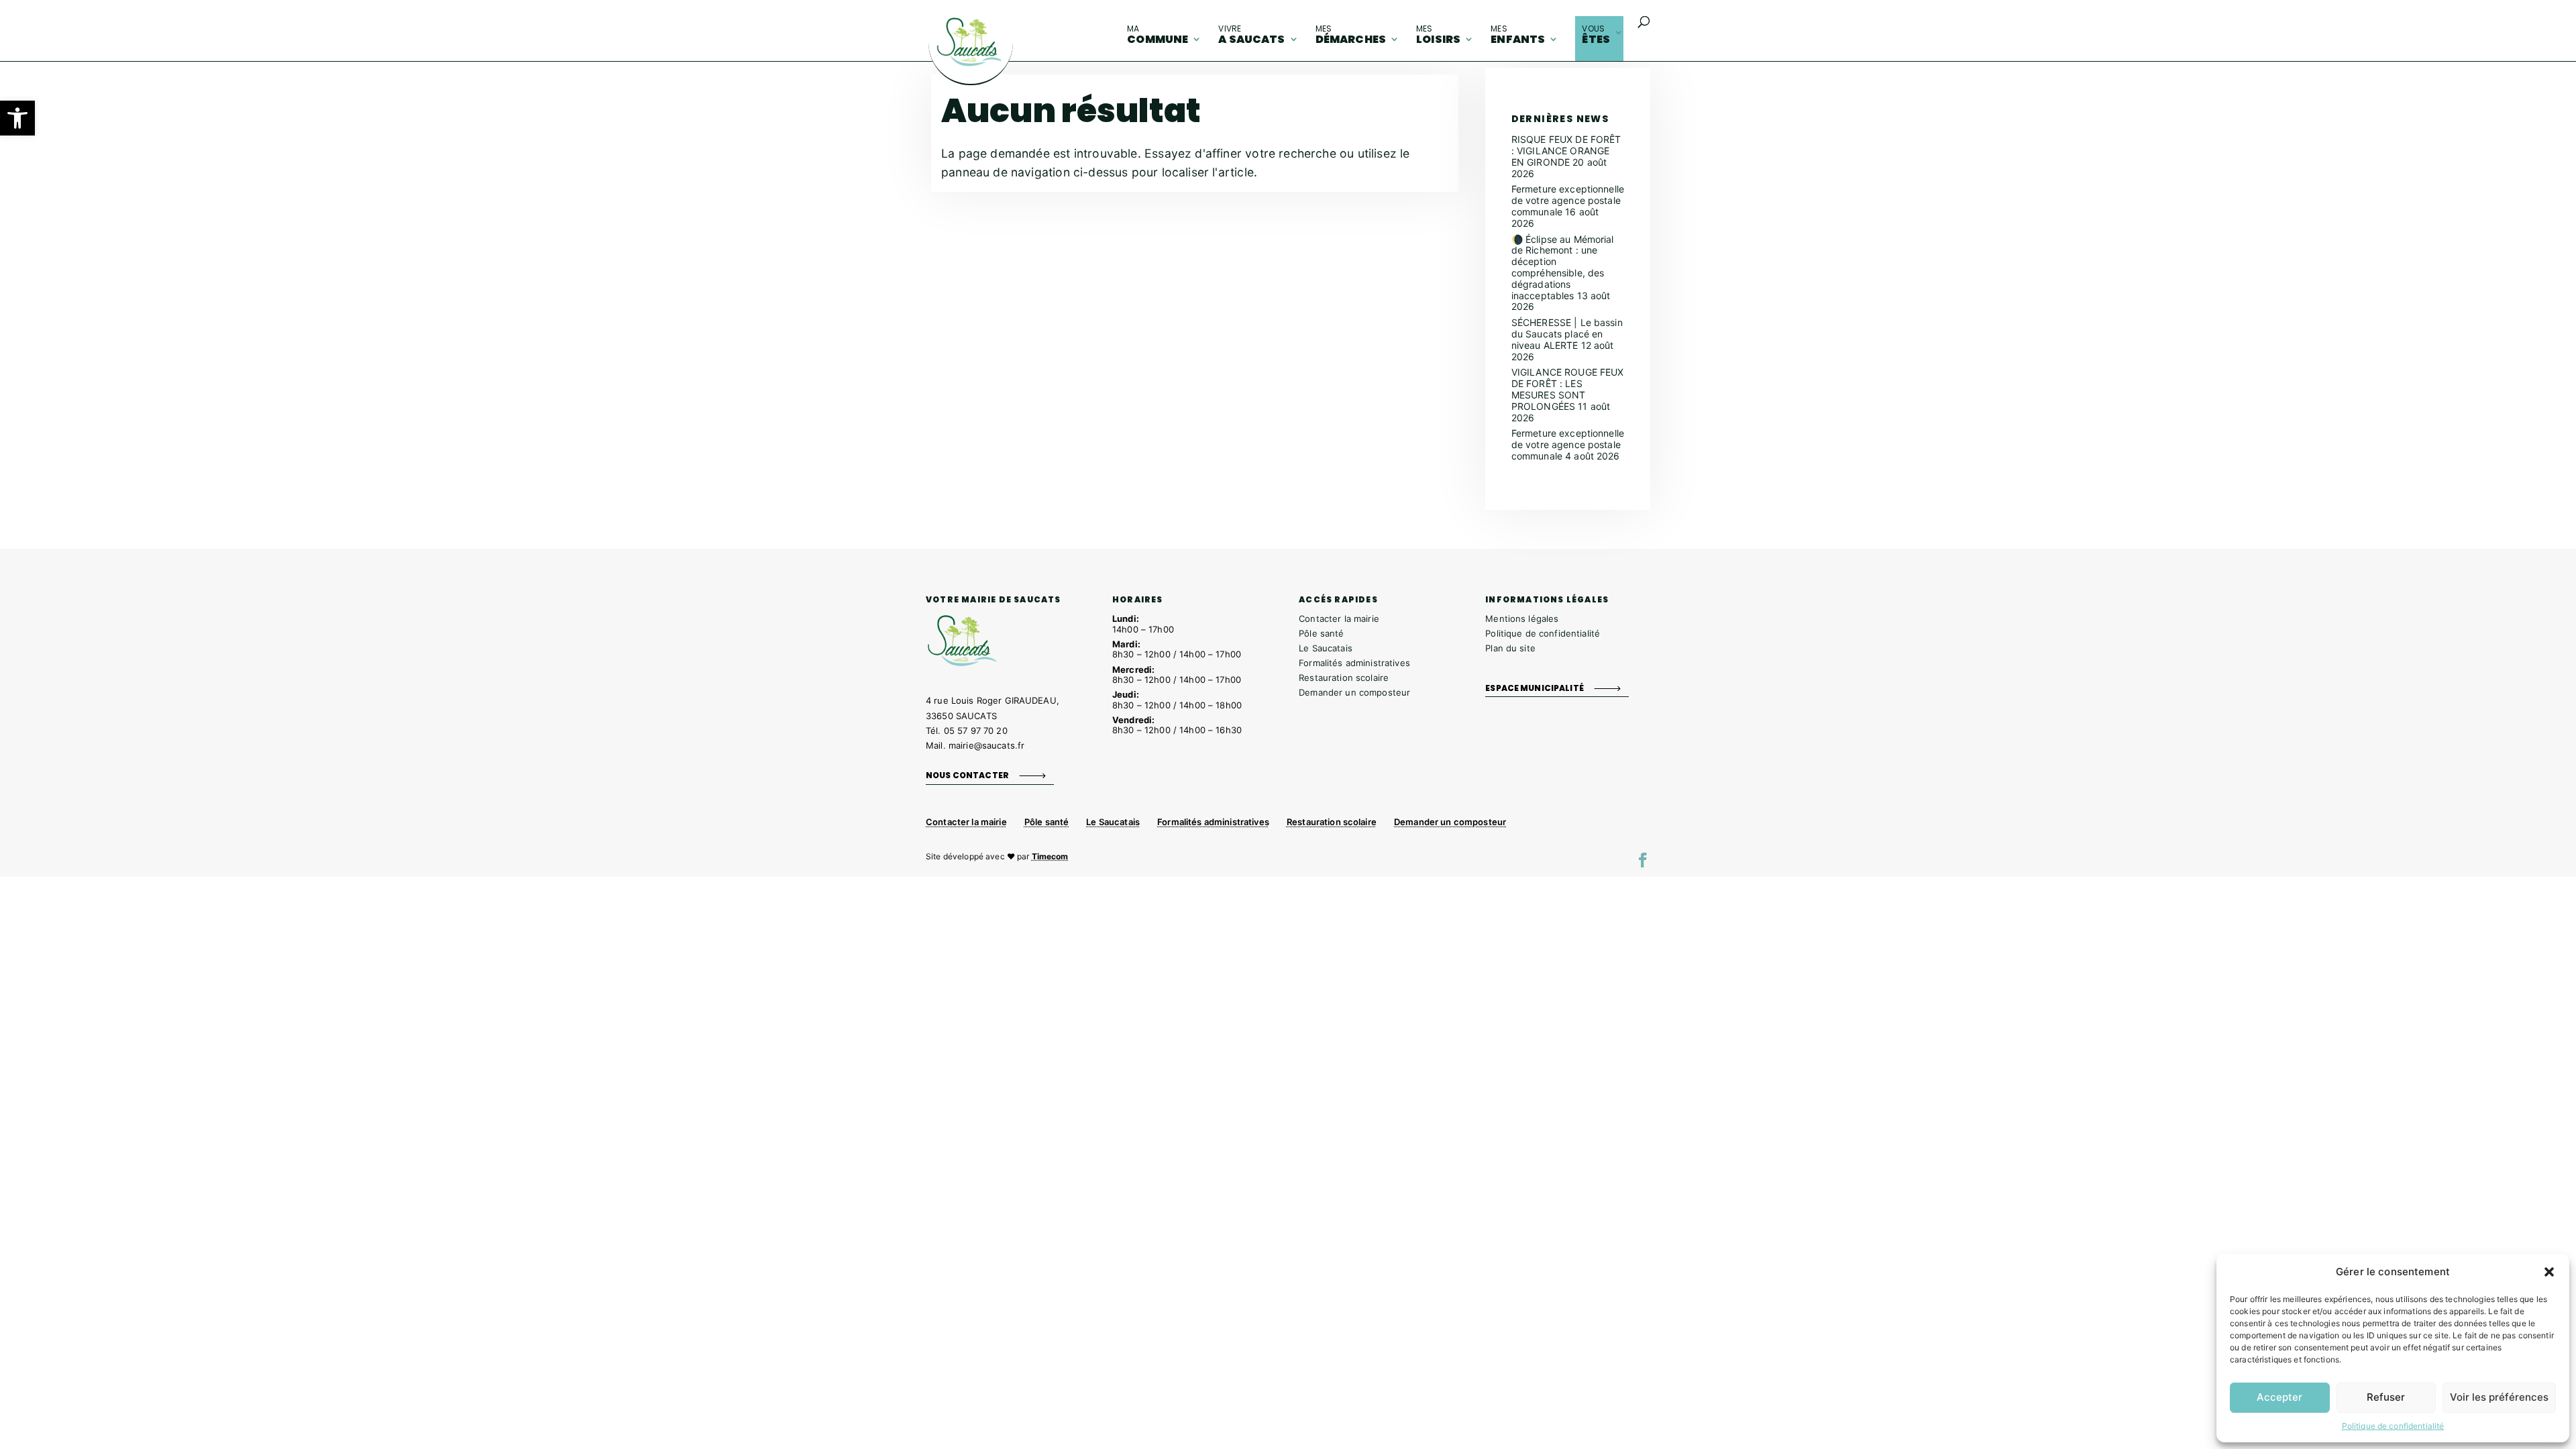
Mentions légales (1522, 619)
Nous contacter (967, 775)
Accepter (2279, 1397)
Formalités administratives (1354, 663)
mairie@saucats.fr (986, 745)
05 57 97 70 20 (976, 731)
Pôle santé (1321, 633)
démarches (1351, 35)
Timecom (1050, 856)
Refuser (2386, 1397)
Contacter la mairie (1339, 619)
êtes (1596, 35)
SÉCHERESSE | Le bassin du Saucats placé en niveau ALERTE (1567, 334)
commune (1158, 35)
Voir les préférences (2499, 1397)
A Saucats (1251, 35)
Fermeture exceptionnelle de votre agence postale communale (1568, 200)
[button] (17, 118)
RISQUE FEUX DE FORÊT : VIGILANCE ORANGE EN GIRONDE (1566, 151)
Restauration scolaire (1344, 678)
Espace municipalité (1535, 688)
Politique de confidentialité (2393, 1426)
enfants (1518, 35)
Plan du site (1510, 648)
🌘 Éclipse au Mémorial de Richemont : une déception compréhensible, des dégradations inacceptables (1563, 267)
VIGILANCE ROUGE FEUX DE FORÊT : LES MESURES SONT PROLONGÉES (1568, 389)
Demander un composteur (1354, 692)
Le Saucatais (1326, 648)
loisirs (1438, 35)
